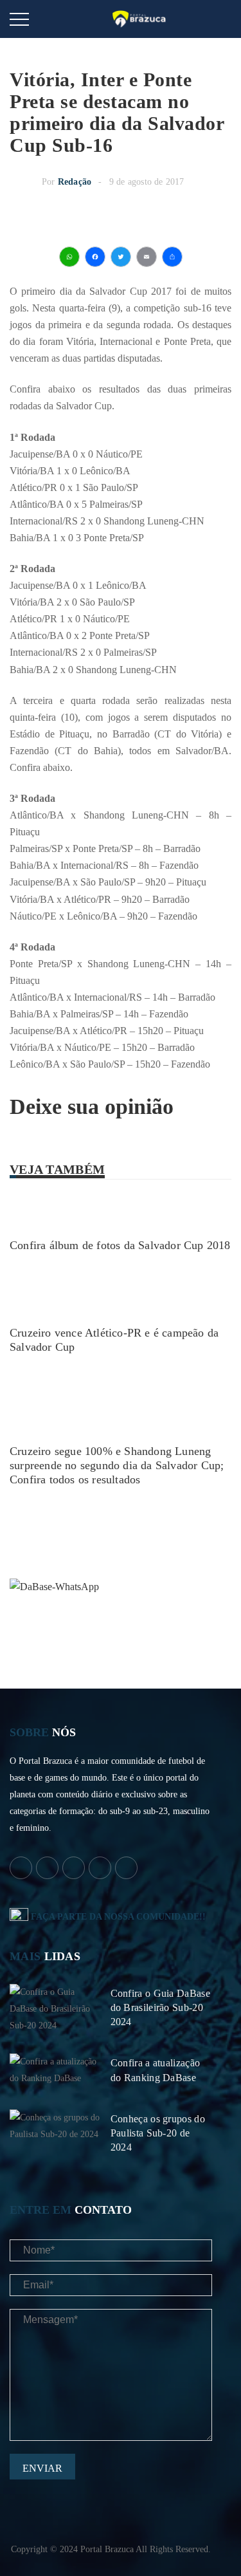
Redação (75, 182)
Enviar (42, 2468)
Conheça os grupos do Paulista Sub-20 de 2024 (158, 2133)
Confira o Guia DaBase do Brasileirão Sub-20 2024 (160, 2007)
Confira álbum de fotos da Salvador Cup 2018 (120, 1245)
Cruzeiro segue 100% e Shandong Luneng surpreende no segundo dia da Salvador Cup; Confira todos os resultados (117, 1465)
